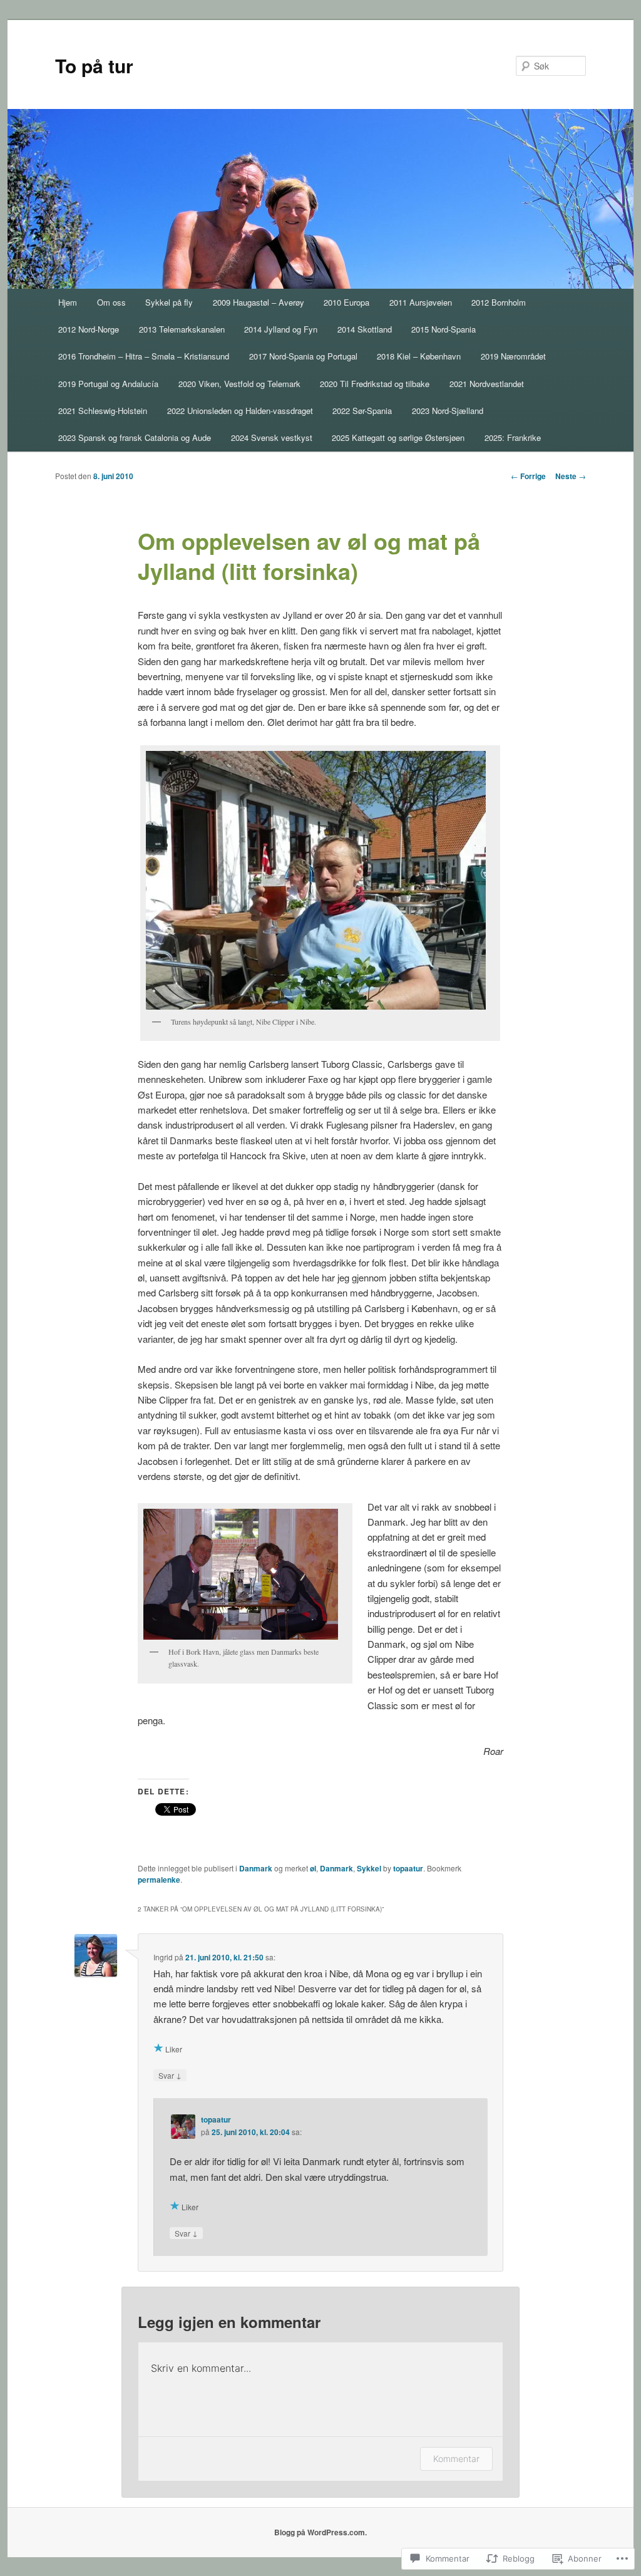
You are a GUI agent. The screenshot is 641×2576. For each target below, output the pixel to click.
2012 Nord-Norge (89, 329)
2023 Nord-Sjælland (448, 411)
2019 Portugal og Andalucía (108, 384)
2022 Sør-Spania (362, 411)
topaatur (408, 1868)
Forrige (528, 476)
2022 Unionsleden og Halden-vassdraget (240, 411)
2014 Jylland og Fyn (281, 329)
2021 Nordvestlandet (487, 384)
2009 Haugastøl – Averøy (259, 302)
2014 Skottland (365, 329)
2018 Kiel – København (419, 356)
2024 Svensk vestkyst (272, 437)
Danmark (256, 1868)
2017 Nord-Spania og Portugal (303, 356)
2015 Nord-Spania (444, 329)
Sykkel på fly (169, 302)
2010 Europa (346, 302)
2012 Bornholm (499, 302)
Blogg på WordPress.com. (320, 2532)
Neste (571, 476)
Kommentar (456, 2459)
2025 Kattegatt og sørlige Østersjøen (398, 437)
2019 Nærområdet (513, 356)
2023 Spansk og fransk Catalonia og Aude (135, 437)
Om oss (111, 302)
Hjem (68, 302)
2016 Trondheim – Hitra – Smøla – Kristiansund (144, 356)
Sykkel (369, 1868)
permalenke (159, 1880)
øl (313, 1868)
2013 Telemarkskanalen (182, 329)
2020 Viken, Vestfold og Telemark (239, 384)
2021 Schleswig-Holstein (103, 411)
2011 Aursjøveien (421, 302)
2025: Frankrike (513, 437)
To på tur (94, 65)
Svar (170, 2075)
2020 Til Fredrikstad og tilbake (375, 384)
